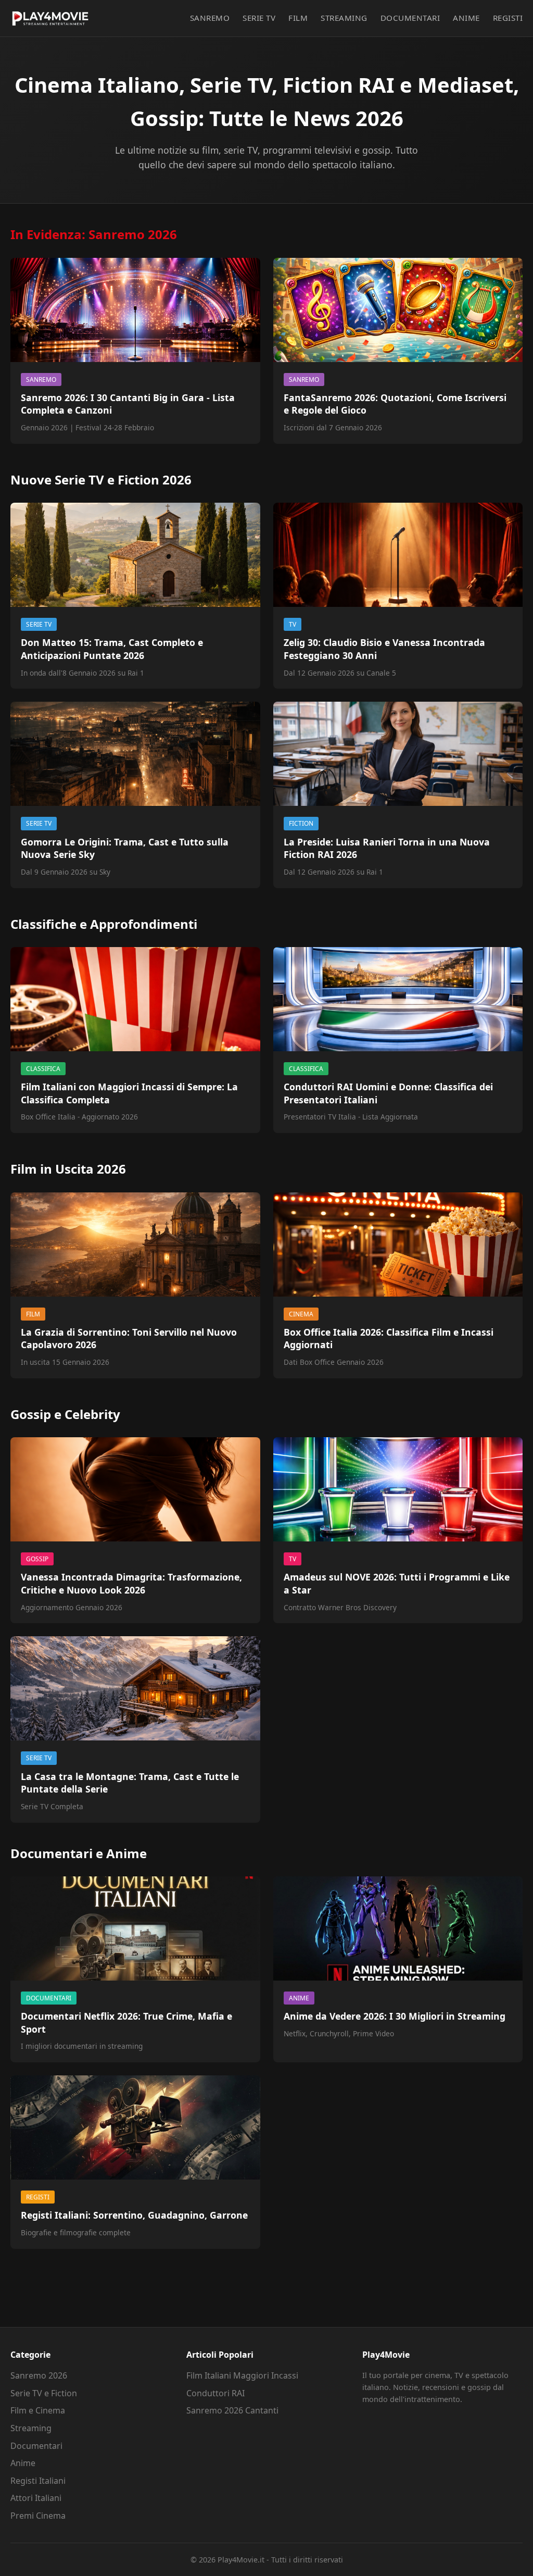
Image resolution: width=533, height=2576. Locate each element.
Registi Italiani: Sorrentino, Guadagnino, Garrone (134, 2215)
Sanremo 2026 (39, 2375)
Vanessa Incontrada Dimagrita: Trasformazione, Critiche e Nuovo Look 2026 (131, 1583)
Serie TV (259, 18)
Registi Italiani (38, 2481)
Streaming (344, 18)
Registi (508, 18)
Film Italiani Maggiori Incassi (242, 2375)
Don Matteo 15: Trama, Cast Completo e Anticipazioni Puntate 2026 (112, 649)
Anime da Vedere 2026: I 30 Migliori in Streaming (395, 2016)
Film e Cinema (38, 2410)
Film (298, 18)
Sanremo (210, 18)
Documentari (410, 18)
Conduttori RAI (215, 2393)
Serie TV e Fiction (44, 2393)
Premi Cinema (38, 2516)
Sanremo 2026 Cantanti (232, 2410)
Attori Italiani (36, 2498)
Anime (466, 18)
